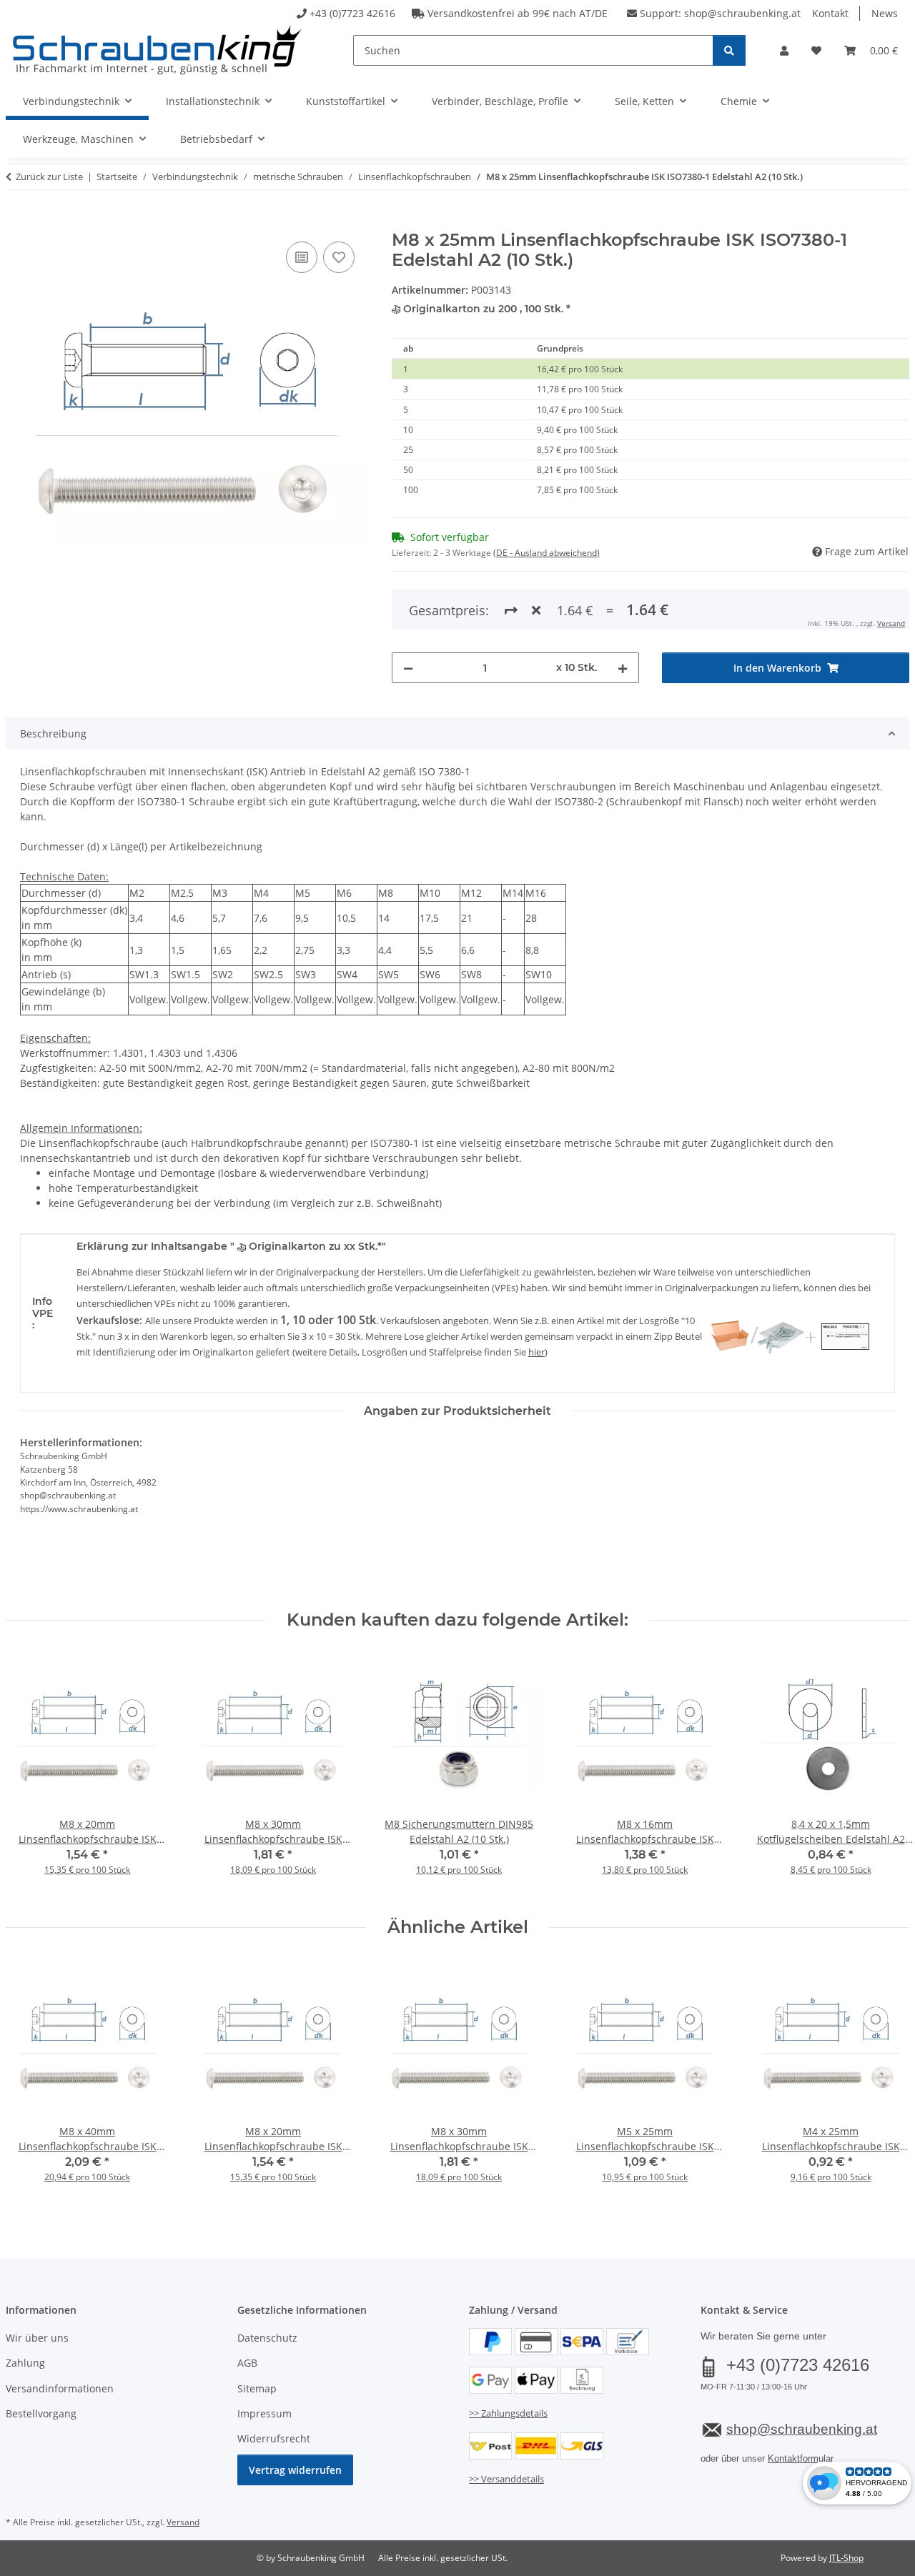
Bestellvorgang (41, 2413)
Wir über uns (37, 2338)
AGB (247, 2363)
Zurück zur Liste (49, 176)
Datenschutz (267, 2338)
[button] (784, 50)
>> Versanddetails (506, 2479)
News (885, 13)
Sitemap (257, 2388)
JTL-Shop (846, 2558)
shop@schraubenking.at (742, 13)
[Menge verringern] (408, 668)
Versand (891, 623)
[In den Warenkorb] (17, 222)
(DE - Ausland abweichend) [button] (546, 553)
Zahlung (25, 2363)
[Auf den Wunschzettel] (339, 257)
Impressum (264, 2413)
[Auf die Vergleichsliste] (302, 257)
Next (886, 1774)
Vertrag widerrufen (295, 2470)
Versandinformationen (60, 2388)
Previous (30, 1774)
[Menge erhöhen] (623, 668)
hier (536, 1352)
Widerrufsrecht (274, 2438)
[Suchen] (729, 50)
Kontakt (830, 13)
